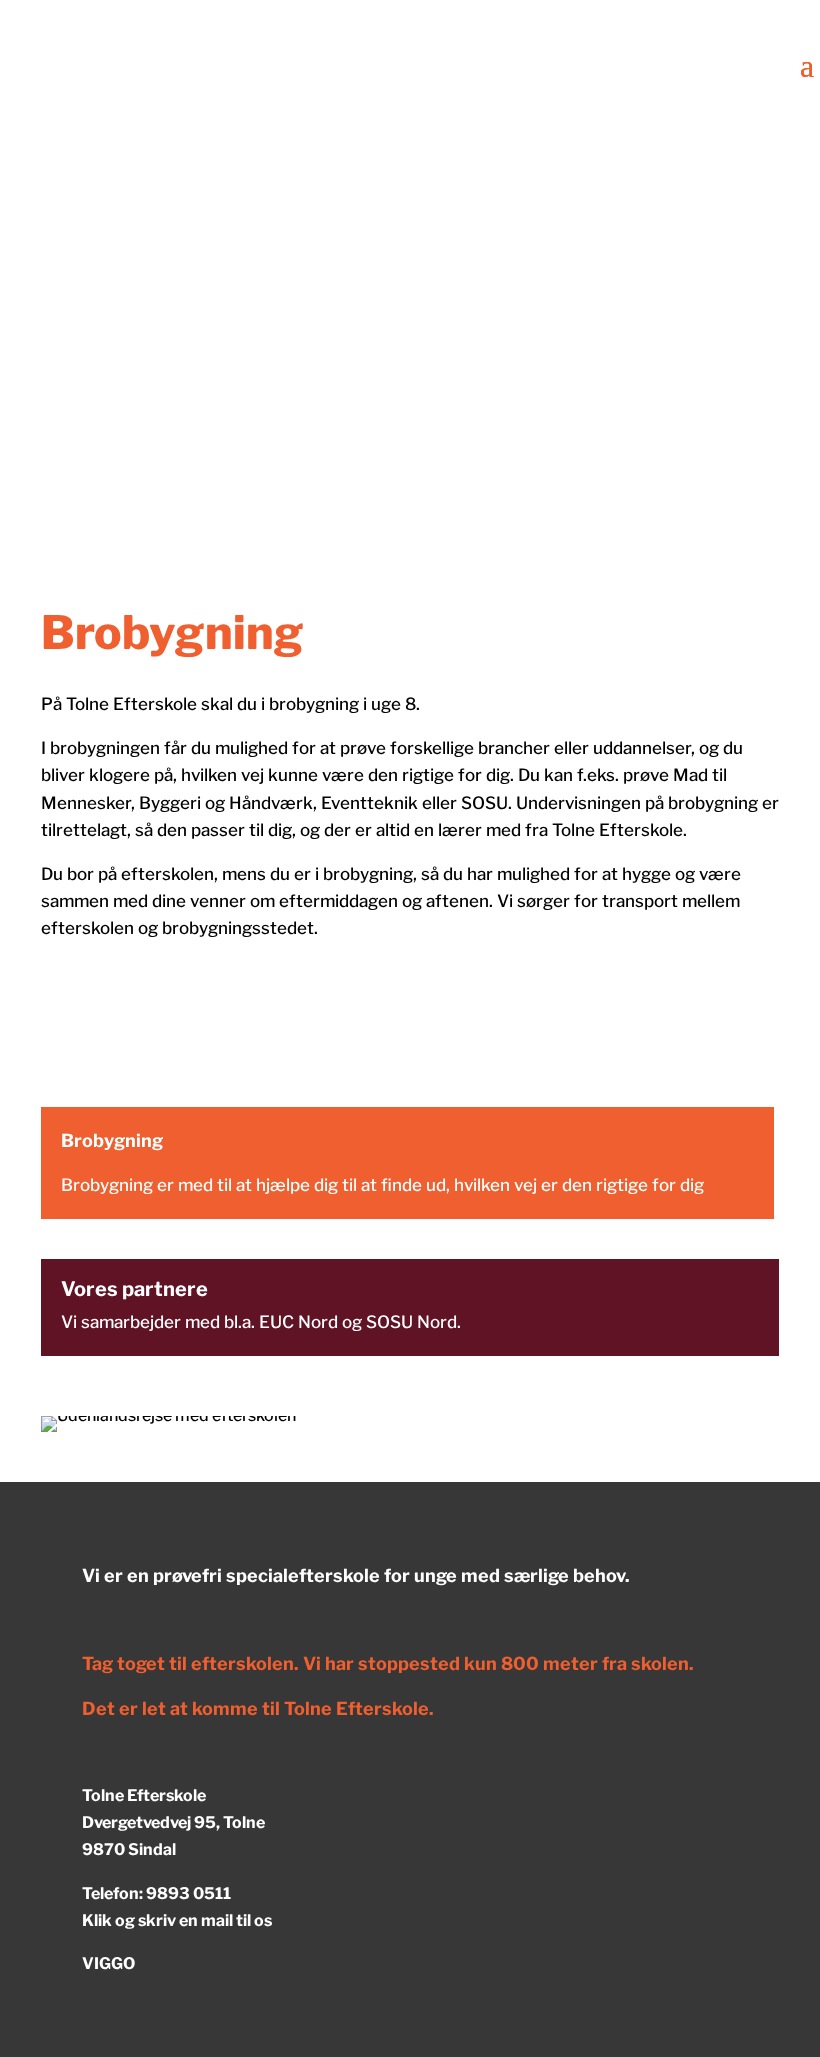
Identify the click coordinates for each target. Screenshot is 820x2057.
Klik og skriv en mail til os (177, 1920)
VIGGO (108, 1963)
